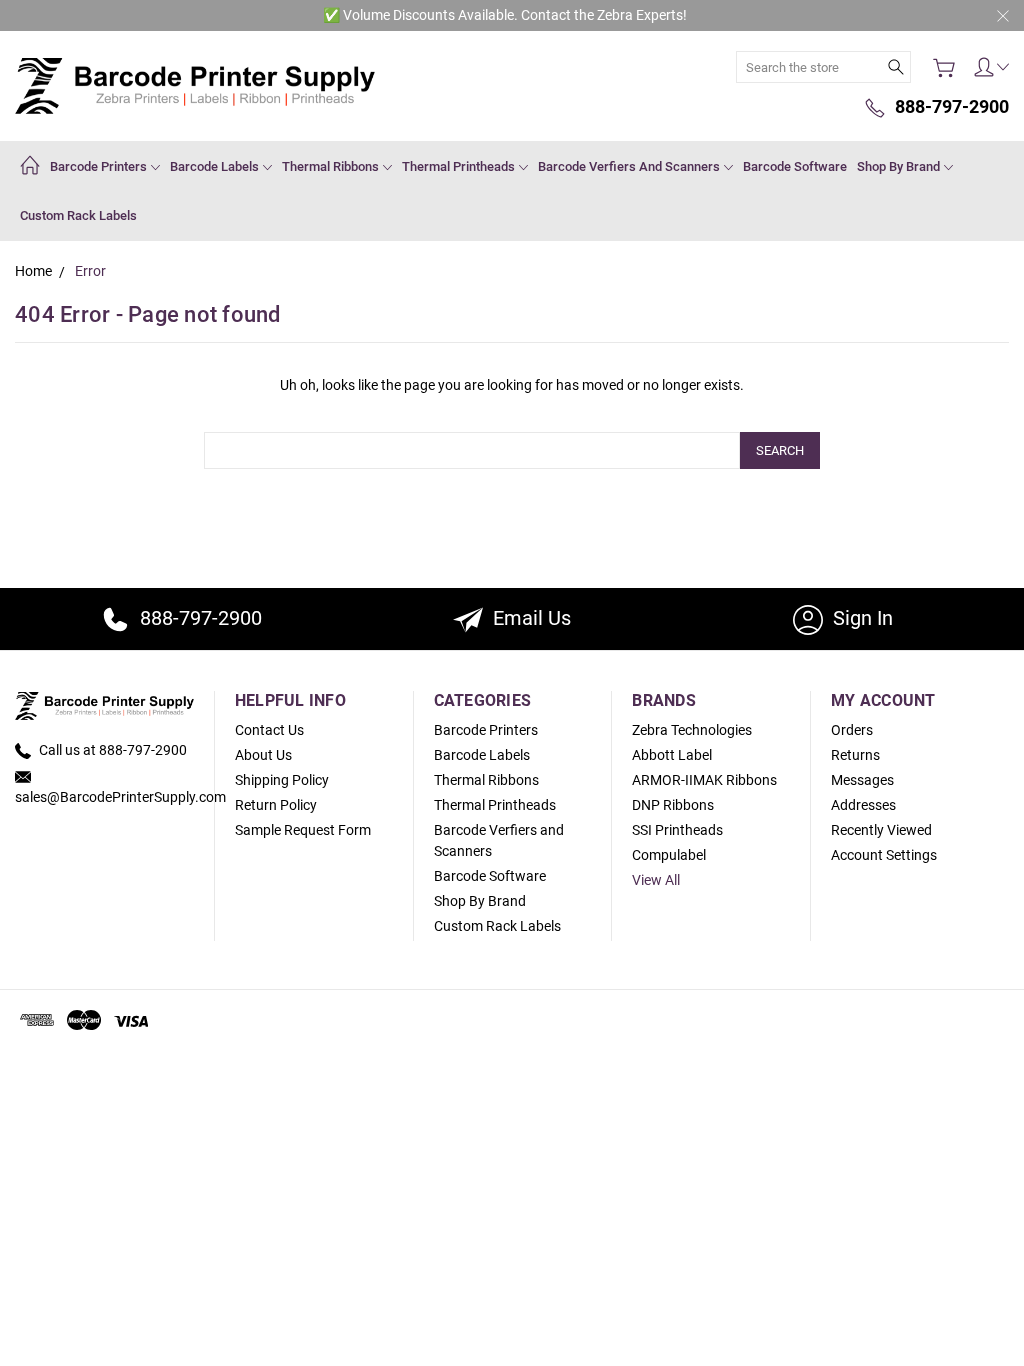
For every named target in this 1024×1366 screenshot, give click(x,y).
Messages (862, 780)
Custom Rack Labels (78, 215)
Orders (852, 730)
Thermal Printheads (460, 166)
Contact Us (269, 730)
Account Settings (884, 855)
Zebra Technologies (692, 730)
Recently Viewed (881, 830)
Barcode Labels (216, 166)
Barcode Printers (100, 166)
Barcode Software (795, 166)
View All (656, 880)
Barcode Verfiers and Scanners (630, 166)
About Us (263, 755)
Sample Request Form (303, 830)
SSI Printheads (677, 830)
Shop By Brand (900, 166)
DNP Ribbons (673, 805)
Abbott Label (672, 755)
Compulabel (669, 855)
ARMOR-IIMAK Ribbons (704, 780)
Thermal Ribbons (332, 166)
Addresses (863, 805)
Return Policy (276, 805)
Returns (855, 755)
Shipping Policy (282, 780)
